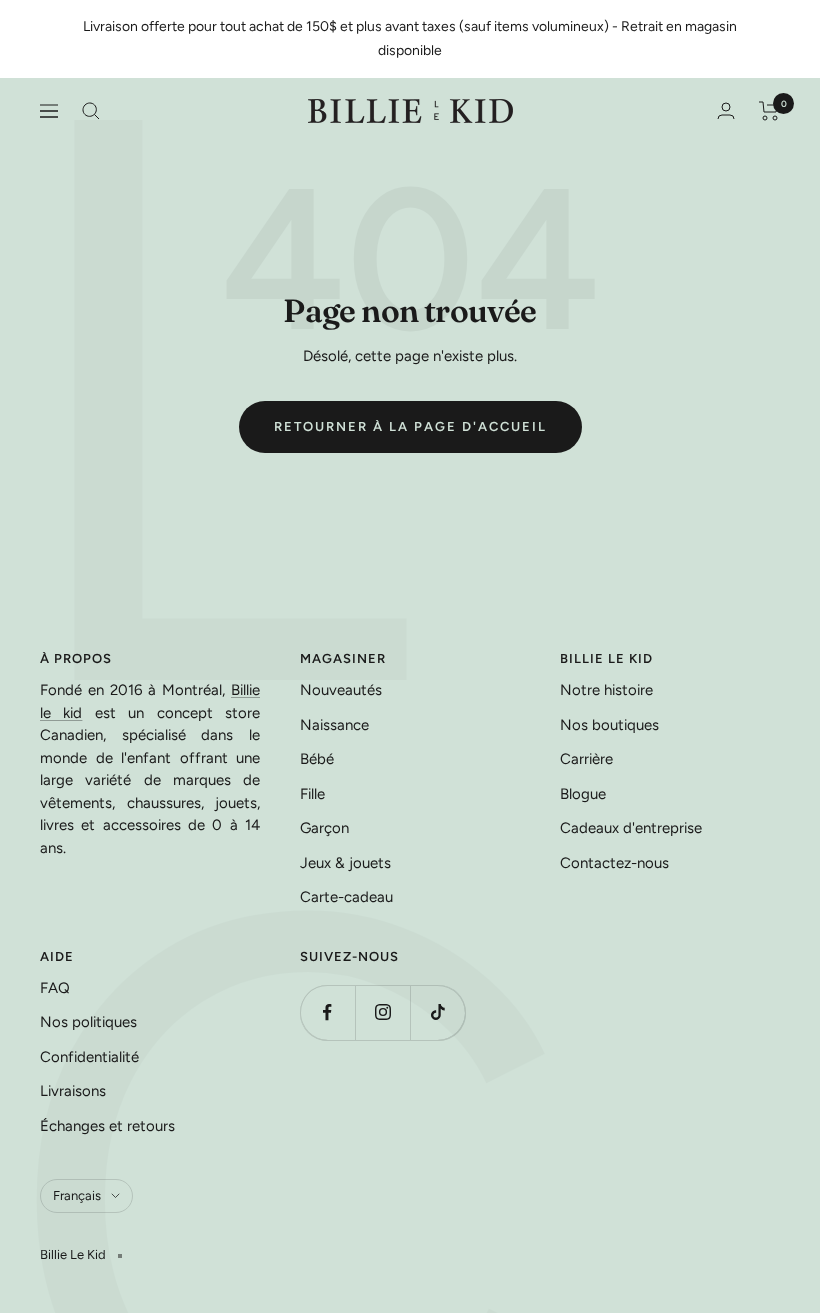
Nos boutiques (609, 725)
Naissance (334, 725)
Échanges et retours (107, 1126)
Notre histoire (606, 690)
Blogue (583, 794)
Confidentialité (89, 1057)
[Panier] (769, 111)
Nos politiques (88, 1022)
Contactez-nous (614, 863)
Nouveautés (341, 690)
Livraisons (73, 1091)
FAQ (55, 988)
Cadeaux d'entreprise (631, 828)
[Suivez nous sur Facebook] (327, 1012)
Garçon (324, 828)
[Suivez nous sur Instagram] (382, 1012)
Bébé (317, 759)
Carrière (586, 759)
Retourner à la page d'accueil (410, 426)
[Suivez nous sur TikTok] (437, 1012)
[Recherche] (91, 111)
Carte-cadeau (346, 897)
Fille (312, 794)
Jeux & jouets (345, 863)
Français (77, 1195)
